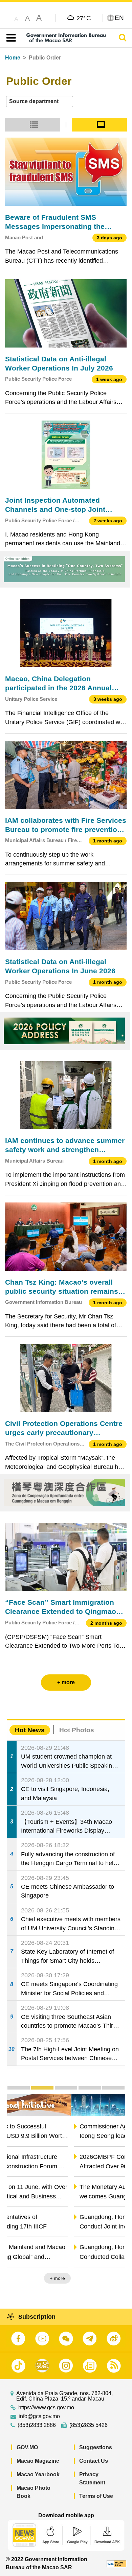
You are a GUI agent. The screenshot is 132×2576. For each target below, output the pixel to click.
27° (84, 18)
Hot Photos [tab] (77, 1730)
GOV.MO (27, 2447)
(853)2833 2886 (37, 2425)
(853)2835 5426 (89, 2425)
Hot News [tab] (30, 1730)
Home (13, 58)
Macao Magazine (38, 2461)
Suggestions (96, 2447)
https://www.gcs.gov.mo (46, 2408)
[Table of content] (10, 38)
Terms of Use (96, 2496)
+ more (112, 2278)
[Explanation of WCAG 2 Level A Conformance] (116, 2563)
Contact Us (94, 2461)
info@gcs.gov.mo (39, 2416)
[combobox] (40, 102)
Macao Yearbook (38, 2474)
